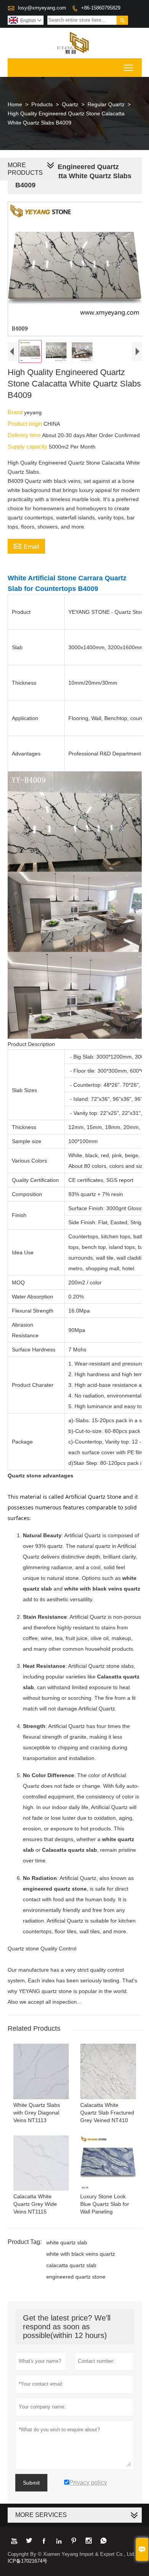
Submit (31, 2483)
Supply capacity (28, 446)
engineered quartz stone (76, 2277)
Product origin (26, 424)
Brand (16, 412)
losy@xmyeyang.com (42, 8)
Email (26, 546)
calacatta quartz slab (71, 2265)
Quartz (70, 104)
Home (15, 104)
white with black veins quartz (81, 2254)
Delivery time (25, 435)
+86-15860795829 (101, 8)
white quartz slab (67, 2242)
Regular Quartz (106, 104)
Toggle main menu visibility (129, 68)
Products (42, 104)
